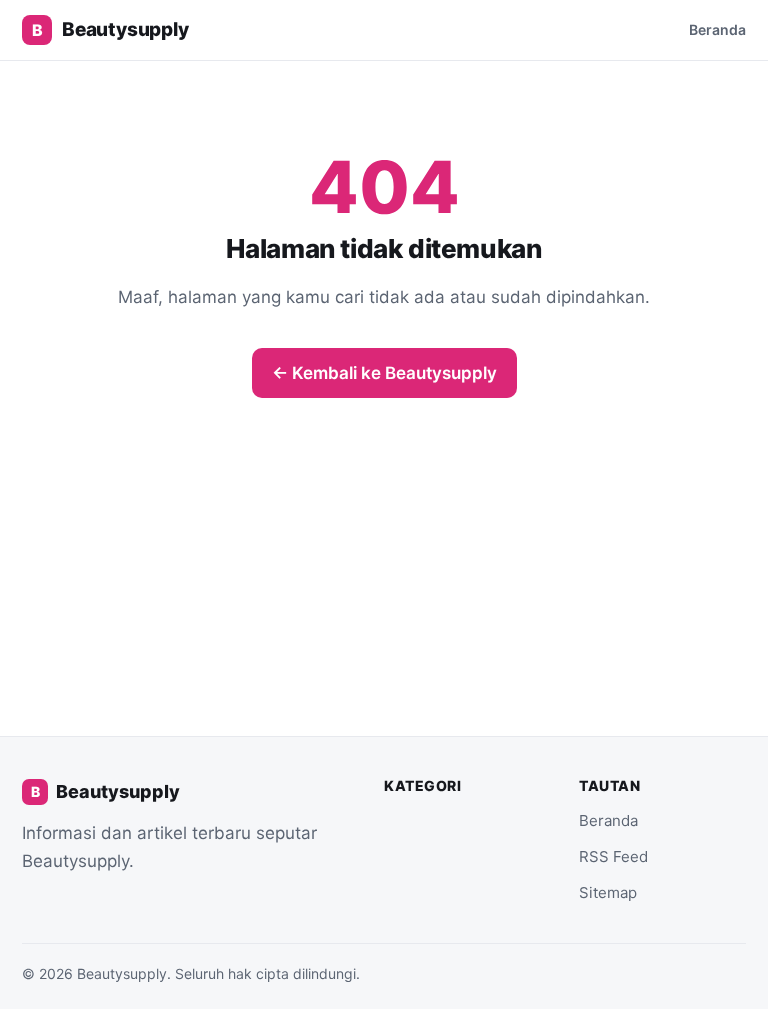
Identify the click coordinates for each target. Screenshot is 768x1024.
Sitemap (608, 892)
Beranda (717, 29)
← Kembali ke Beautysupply (384, 373)
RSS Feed (613, 856)
